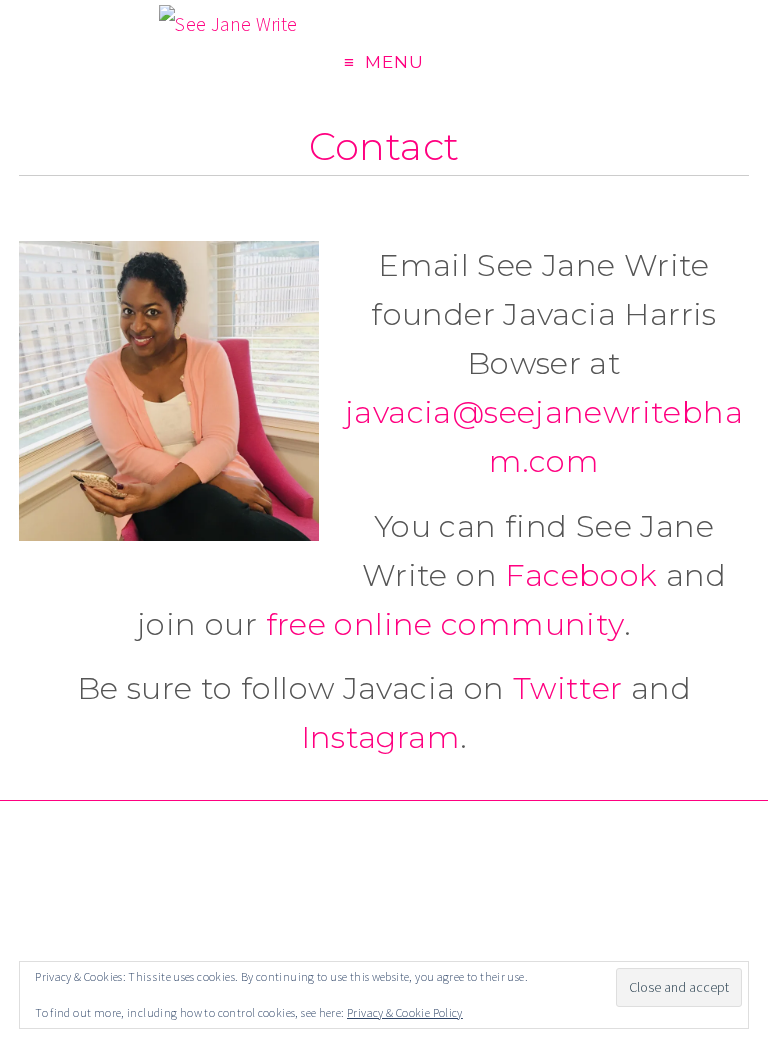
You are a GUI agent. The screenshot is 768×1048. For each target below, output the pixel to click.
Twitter (568, 688)
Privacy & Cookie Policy (405, 1012)
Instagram (380, 737)
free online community (445, 624)
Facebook (581, 575)
